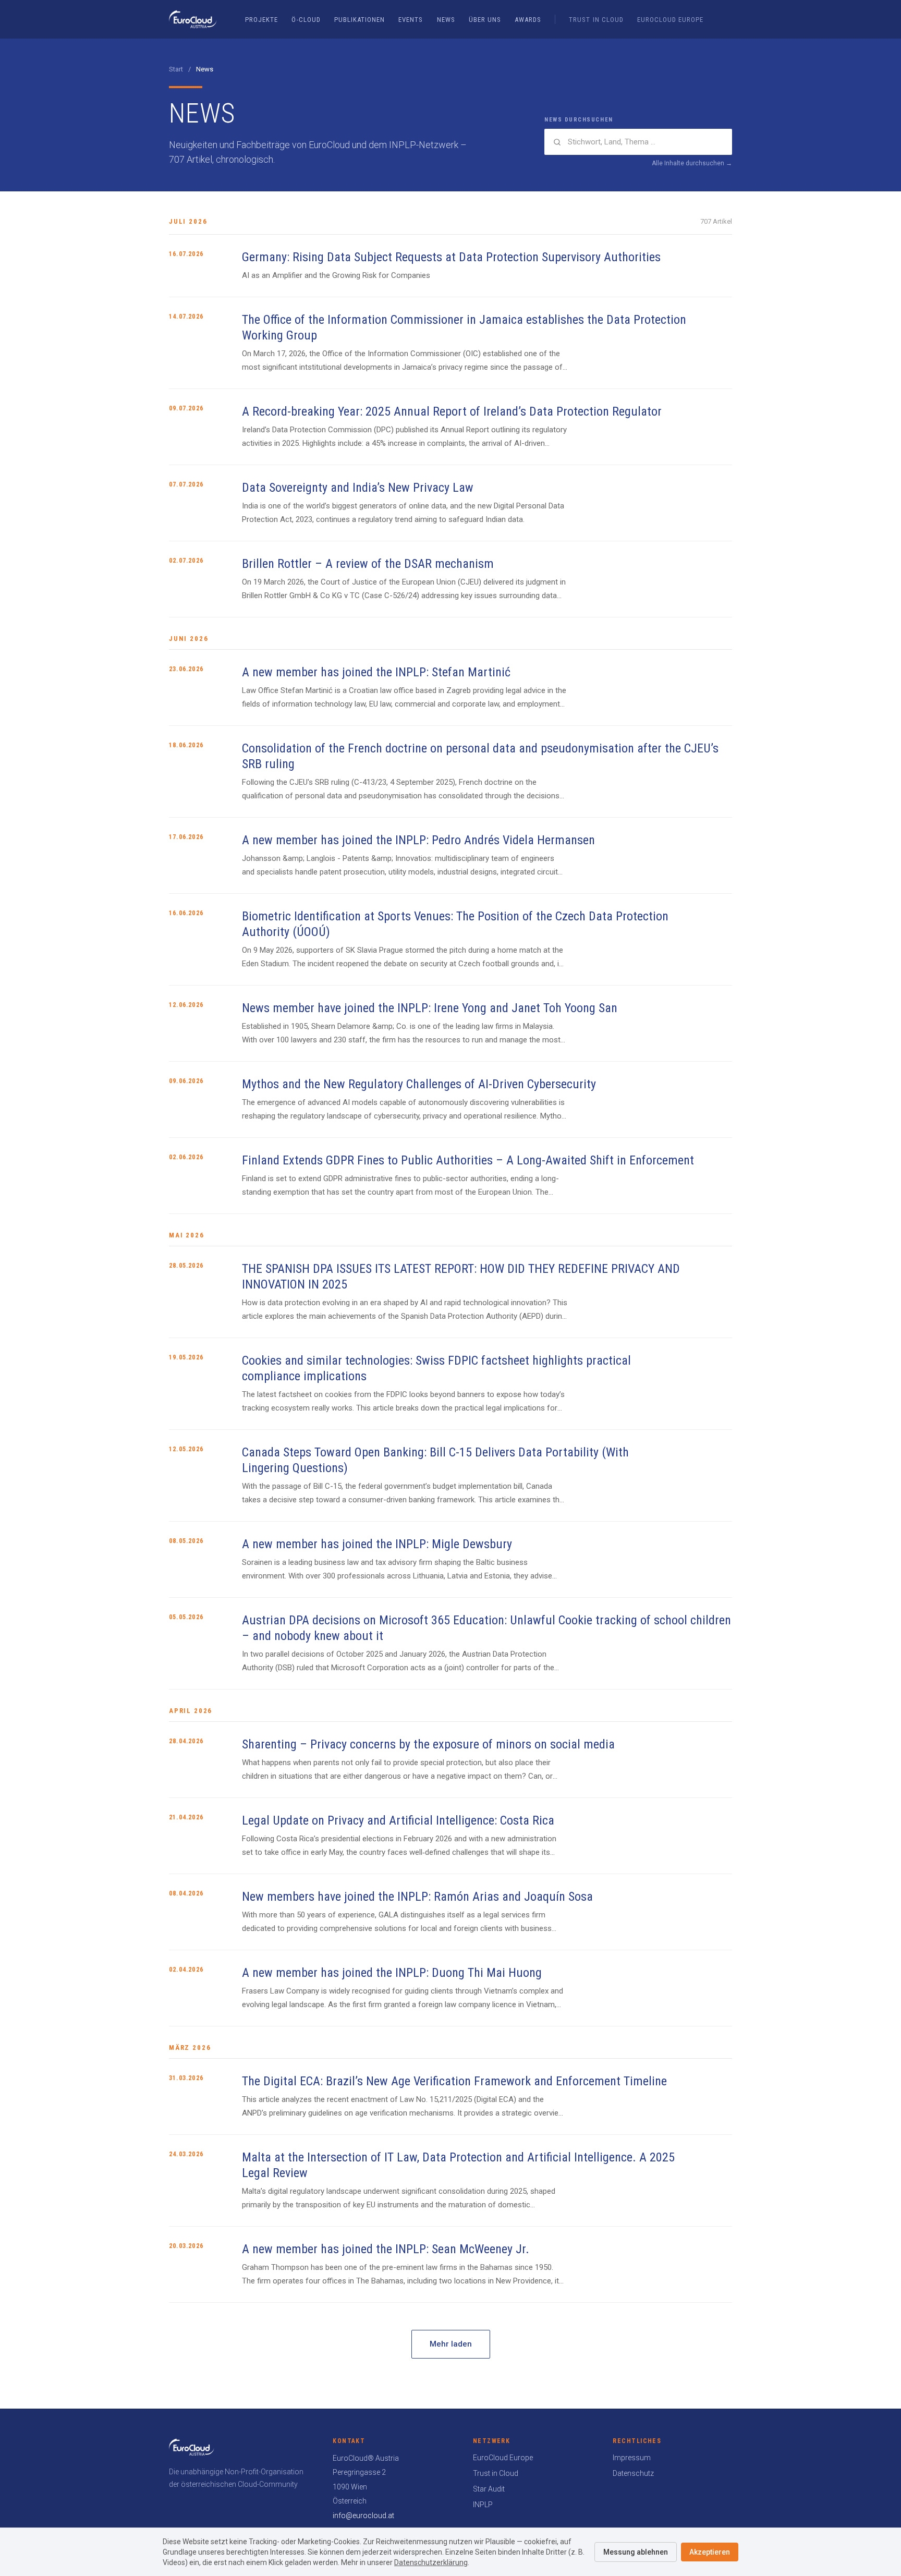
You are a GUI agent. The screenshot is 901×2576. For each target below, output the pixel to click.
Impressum (632, 2458)
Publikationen (360, 20)
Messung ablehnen (636, 2552)
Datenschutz (633, 2473)
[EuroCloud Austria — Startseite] (193, 19)
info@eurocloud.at (363, 2516)
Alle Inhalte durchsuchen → (692, 163)
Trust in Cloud (596, 20)
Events (411, 20)
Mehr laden (451, 2344)
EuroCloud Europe (671, 20)
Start (176, 69)
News (446, 20)
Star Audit (489, 2489)
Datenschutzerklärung (431, 2562)
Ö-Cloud (306, 20)
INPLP (483, 2505)
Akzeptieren (710, 2552)
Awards (528, 20)
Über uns (485, 20)
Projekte (261, 20)
